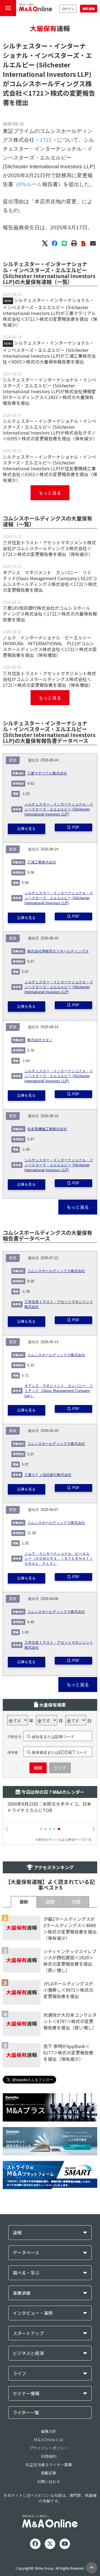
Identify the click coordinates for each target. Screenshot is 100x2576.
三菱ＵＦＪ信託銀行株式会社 (48, 1475)
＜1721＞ (36, 93)
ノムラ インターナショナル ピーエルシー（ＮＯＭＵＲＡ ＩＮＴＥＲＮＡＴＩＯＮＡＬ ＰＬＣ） (59, 1559)
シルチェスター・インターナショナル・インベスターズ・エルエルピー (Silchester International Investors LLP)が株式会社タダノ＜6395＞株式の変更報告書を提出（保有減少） (50, 430)
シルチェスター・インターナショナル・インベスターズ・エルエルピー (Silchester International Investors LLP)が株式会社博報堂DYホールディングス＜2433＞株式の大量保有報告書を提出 (49, 391)
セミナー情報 (26, 2393)
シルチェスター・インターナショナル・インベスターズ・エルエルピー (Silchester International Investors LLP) (59, 809)
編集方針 (49, 2431)
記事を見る (27, 829)
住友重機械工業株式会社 (47, 1129)
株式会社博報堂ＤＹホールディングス (58, 951)
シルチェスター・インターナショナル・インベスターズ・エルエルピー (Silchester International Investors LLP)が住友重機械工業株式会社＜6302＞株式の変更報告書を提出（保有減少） (50, 468)
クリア (60, 1768)
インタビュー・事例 (33, 2313)
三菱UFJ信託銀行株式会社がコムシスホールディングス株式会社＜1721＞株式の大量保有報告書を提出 (50, 614)
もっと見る (50, 493)
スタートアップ (28, 2333)
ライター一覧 (26, 2412)
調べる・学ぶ (26, 2273)
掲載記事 (49, 2473)
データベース (26, 2253)
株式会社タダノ (40, 1040)
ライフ (19, 2373)
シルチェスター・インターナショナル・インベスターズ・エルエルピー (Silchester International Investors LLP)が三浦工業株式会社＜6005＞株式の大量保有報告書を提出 (49, 352)
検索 (38, 1768)
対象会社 (14, 1737)
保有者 (13, 1752)
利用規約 (49, 2456)
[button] (41, 1829)
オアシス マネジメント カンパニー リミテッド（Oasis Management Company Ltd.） (59, 1391)
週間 (50, 1902)
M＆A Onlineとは (49, 2440)
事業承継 (22, 2293)
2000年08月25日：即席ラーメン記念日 (48, 1804)
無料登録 (89, 9)
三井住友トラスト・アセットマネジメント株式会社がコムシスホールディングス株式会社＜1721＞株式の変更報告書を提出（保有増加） (49, 679)
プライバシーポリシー (49, 2448)
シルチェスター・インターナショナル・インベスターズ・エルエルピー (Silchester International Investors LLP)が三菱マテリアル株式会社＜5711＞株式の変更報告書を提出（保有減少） (50, 312)
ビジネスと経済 (28, 2353)
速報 (17, 2233)
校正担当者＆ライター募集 (49, 2465)
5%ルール (30, 184)
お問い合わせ (49, 2481)
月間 (76, 1902)
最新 (24, 1902)
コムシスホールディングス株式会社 (56, 1271)
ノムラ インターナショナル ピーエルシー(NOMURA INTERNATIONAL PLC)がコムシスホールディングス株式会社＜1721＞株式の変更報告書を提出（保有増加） (50, 646)
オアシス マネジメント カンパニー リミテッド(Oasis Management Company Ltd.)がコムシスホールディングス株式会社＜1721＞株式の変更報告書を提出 (50, 581)
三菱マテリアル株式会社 (47, 773)
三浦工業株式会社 (42, 862)
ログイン (68, 9)
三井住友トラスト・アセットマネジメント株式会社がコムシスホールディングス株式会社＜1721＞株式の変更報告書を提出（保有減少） (49, 548)
